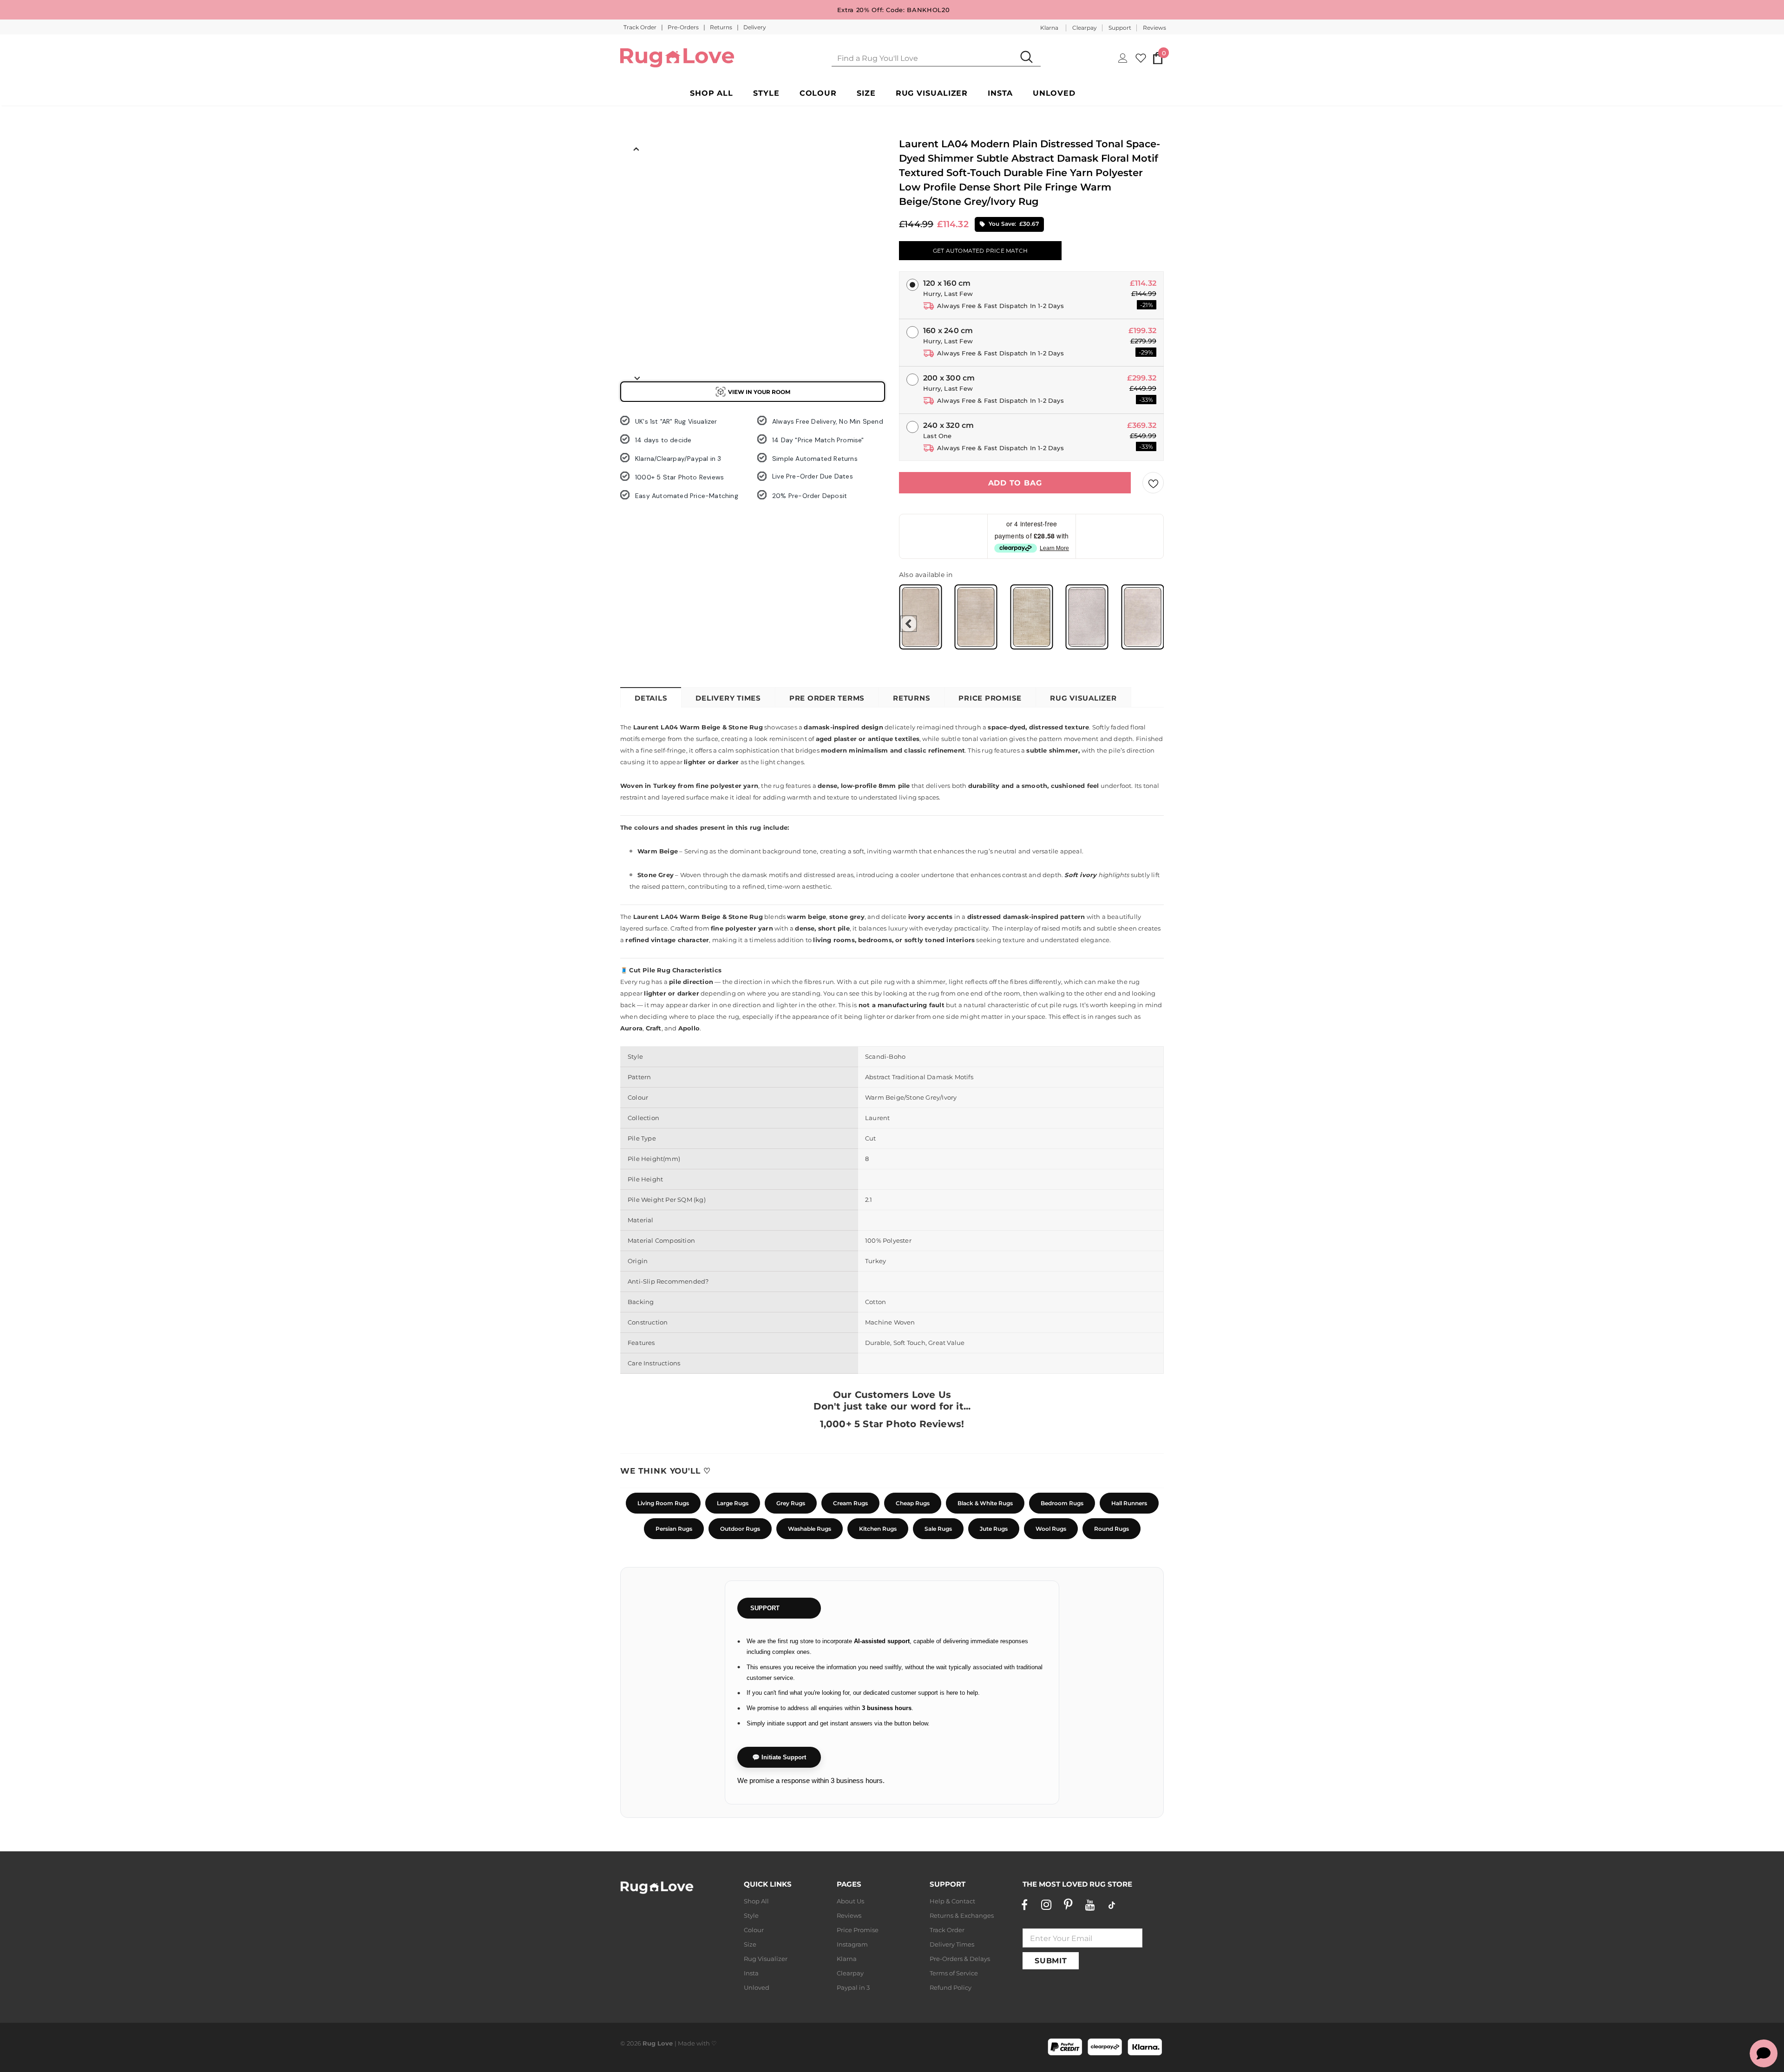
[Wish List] (1153, 483)
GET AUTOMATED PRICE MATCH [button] (980, 251)
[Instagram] (1046, 1905)
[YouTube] (1090, 1905)
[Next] (636, 378)
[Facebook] (1024, 1905)
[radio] (920, 617)
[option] (636, 177)
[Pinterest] (1068, 1905)
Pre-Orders (684, 27)
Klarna (1049, 28)
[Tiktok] (1112, 1905)
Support (1120, 28)
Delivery (755, 27)
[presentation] (908, 624)
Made (686, 2043)
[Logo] (677, 58)
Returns (722, 27)
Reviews (1154, 28)
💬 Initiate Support (779, 1757)
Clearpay (1085, 28)
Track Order (641, 27)
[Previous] (636, 148)
